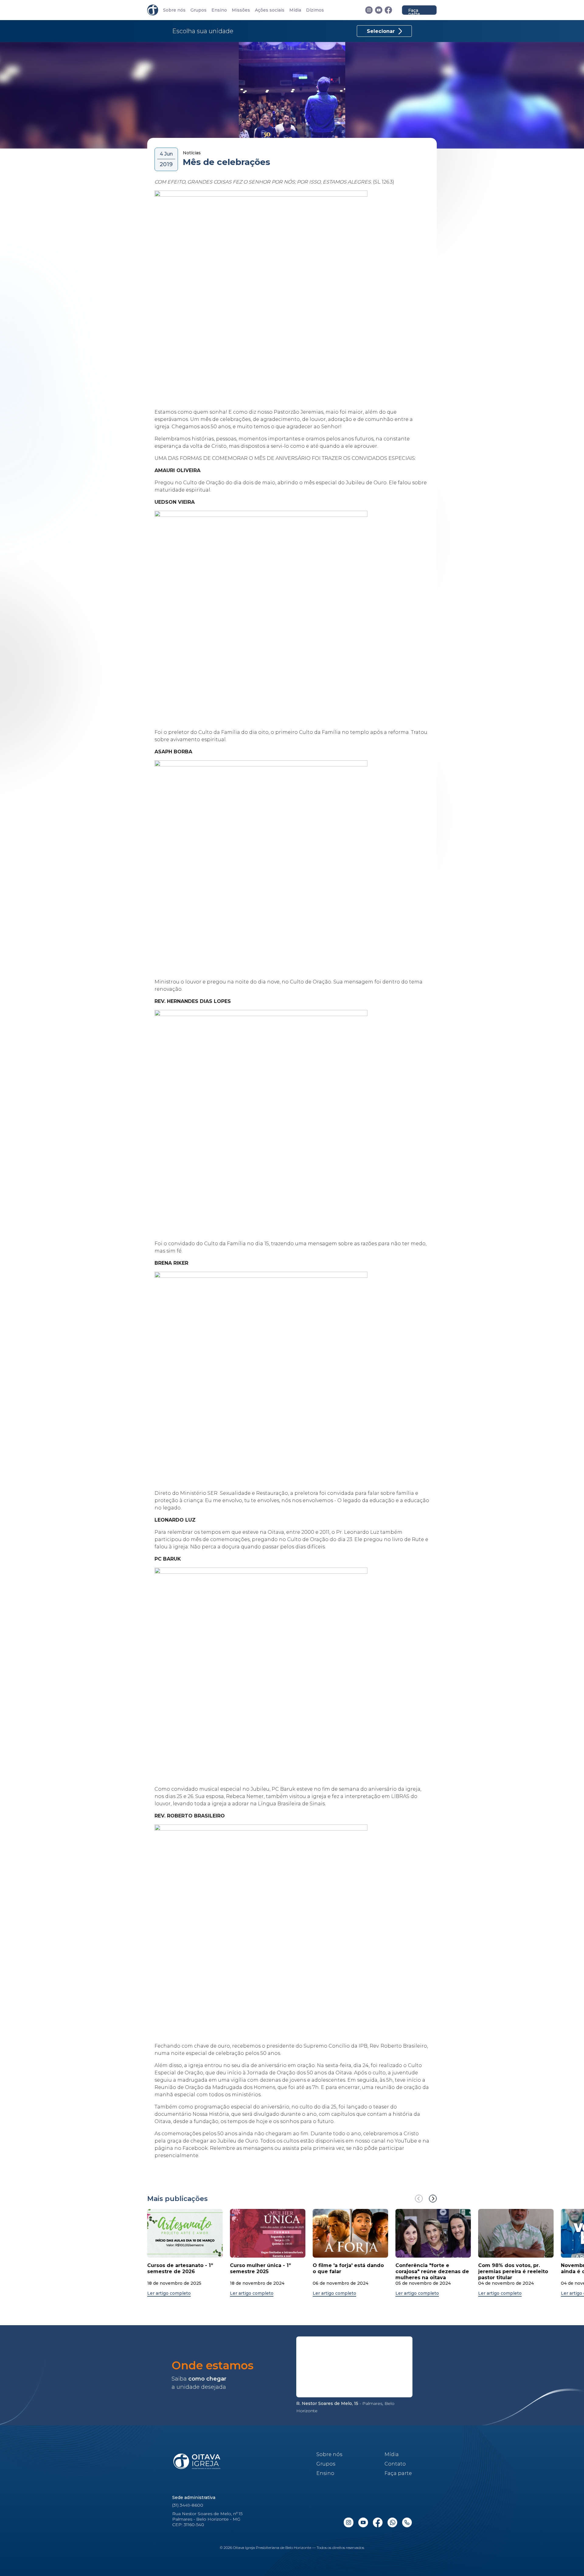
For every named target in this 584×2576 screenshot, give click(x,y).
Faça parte (414, 11)
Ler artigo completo (169, 2293)
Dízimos (315, 10)
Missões (241, 10)
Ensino (219, 10)
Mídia (295, 10)
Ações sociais (270, 10)
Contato (395, 2464)
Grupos (198, 10)
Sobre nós (174, 10)
